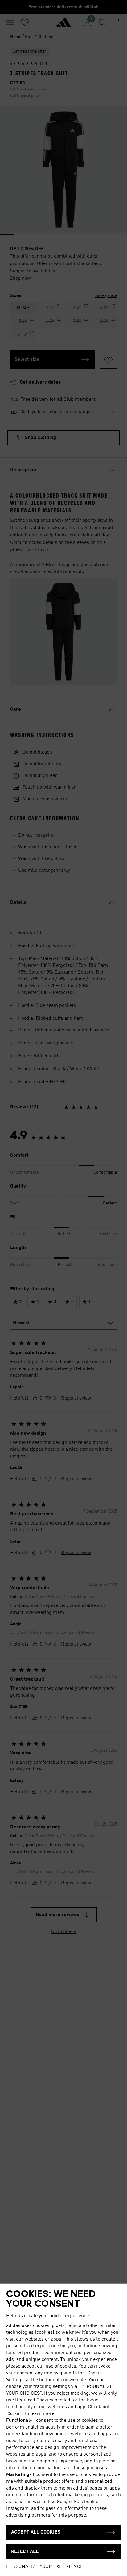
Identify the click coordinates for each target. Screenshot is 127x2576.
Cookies (15, 2414)
